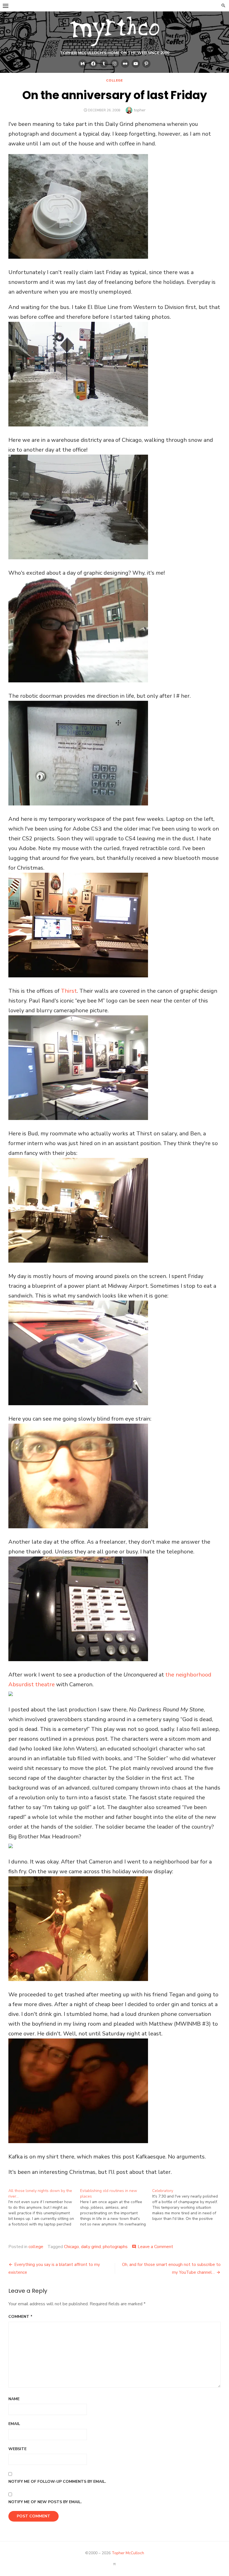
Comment (20, 2317)
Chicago (71, 2247)
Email (14, 2424)
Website (17, 2449)
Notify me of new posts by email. (45, 2502)
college (114, 80)
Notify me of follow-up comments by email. (57, 2482)
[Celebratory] (188, 2205)
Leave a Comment (155, 2247)
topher (140, 110)
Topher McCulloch (128, 2553)
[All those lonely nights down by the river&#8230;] (44, 2208)
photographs (115, 2247)
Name (14, 2399)
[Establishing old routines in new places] (116, 2208)
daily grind (91, 2247)
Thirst (69, 991)
